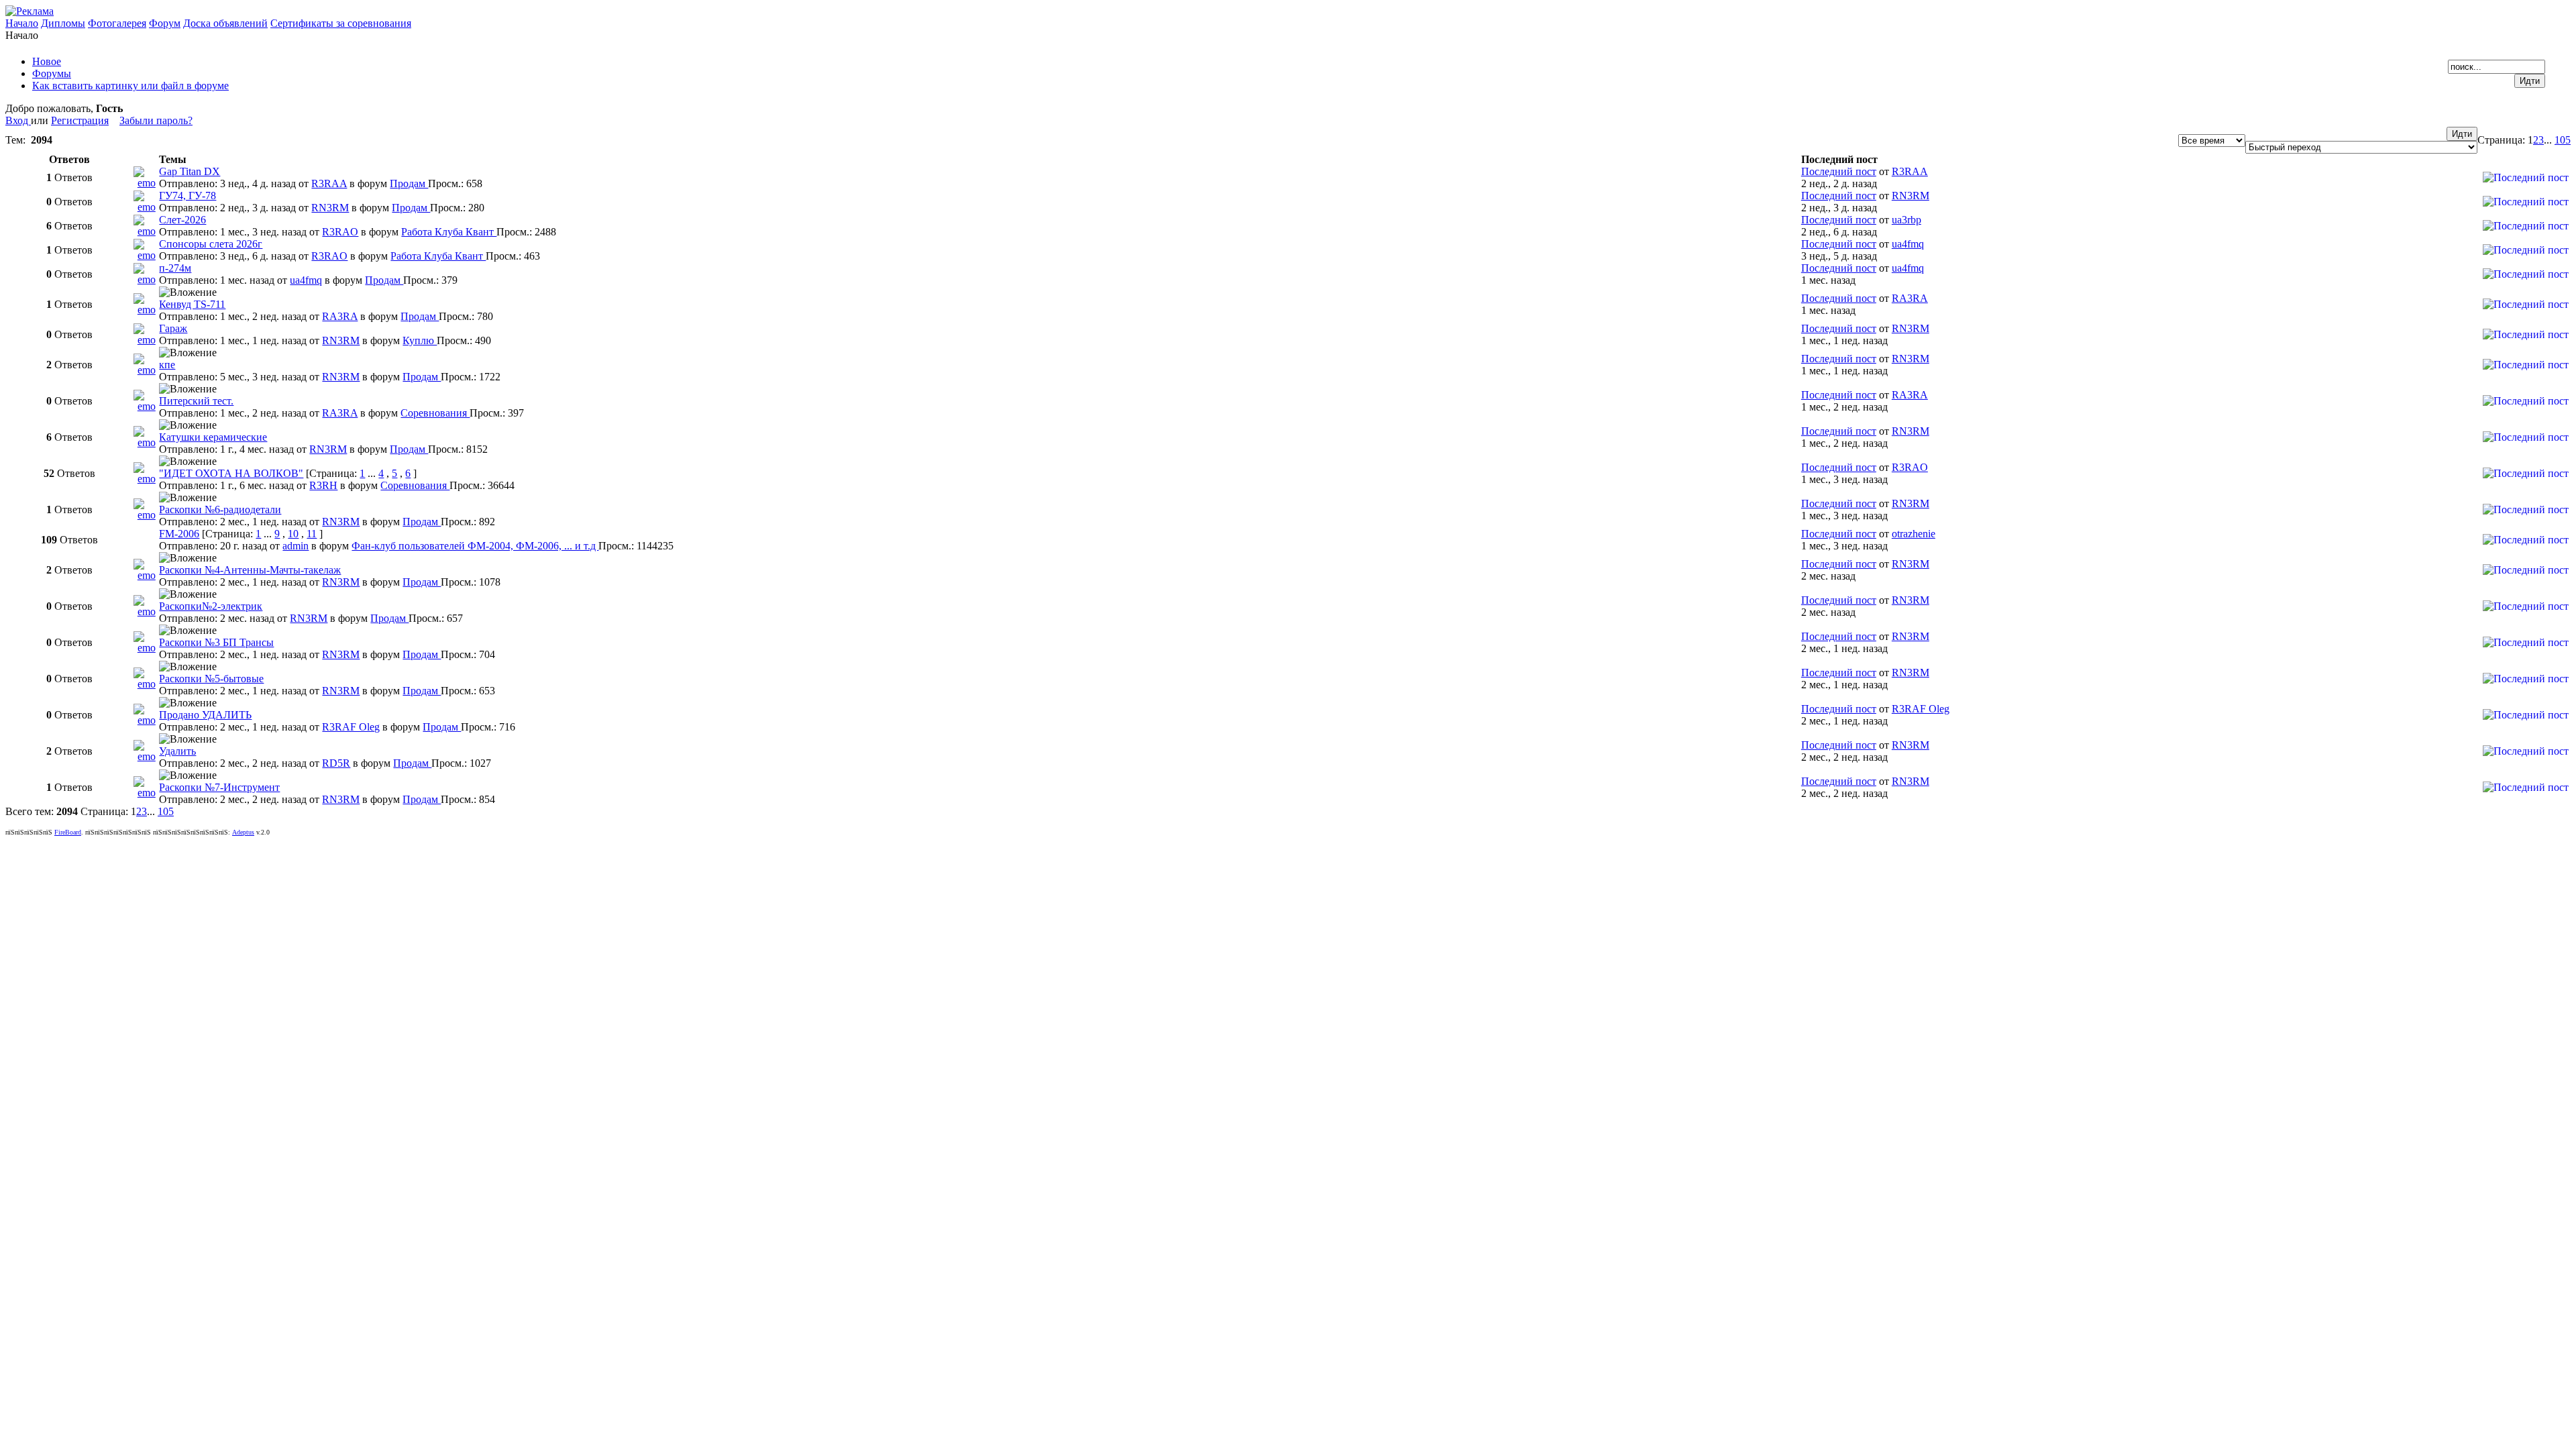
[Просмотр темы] (146, 183)
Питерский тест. (196, 401)
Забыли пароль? (156, 120)
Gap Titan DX (190, 171)
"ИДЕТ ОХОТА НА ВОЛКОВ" (231, 473)
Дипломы (63, 23)
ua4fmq (1908, 244)
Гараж (173, 328)
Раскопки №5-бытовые (211, 679)
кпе (167, 365)
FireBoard (68, 832)
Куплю (420, 340)
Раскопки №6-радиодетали (220, 509)
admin (296, 546)
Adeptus (243, 832)
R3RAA (329, 183)
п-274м (175, 268)
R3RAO (340, 232)
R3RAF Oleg (351, 727)
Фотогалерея (117, 23)
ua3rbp (1907, 220)
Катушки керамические (213, 437)
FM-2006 (179, 534)
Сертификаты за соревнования (341, 23)
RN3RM (330, 208)
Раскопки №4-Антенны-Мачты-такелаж (250, 570)
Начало (22, 23)
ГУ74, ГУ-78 (187, 196)
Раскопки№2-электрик (211, 606)
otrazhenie (1914, 534)
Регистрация (80, 120)
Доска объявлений (225, 23)
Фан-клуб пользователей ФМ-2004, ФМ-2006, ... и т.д (475, 546)
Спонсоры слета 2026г (211, 244)
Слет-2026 (182, 220)
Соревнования (435, 413)
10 (293, 534)
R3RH (323, 485)
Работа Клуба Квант (449, 232)
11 (312, 534)
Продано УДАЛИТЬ (205, 715)
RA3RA (340, 316)
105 (2563, 140)
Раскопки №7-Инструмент (219, 787)
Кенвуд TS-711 (192, 304)
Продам (409, 183)
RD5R (336, 763)
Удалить (177, 751)
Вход (18, 120)
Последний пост (1839, 171)
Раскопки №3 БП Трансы (216, 642)
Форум (165, 23)
